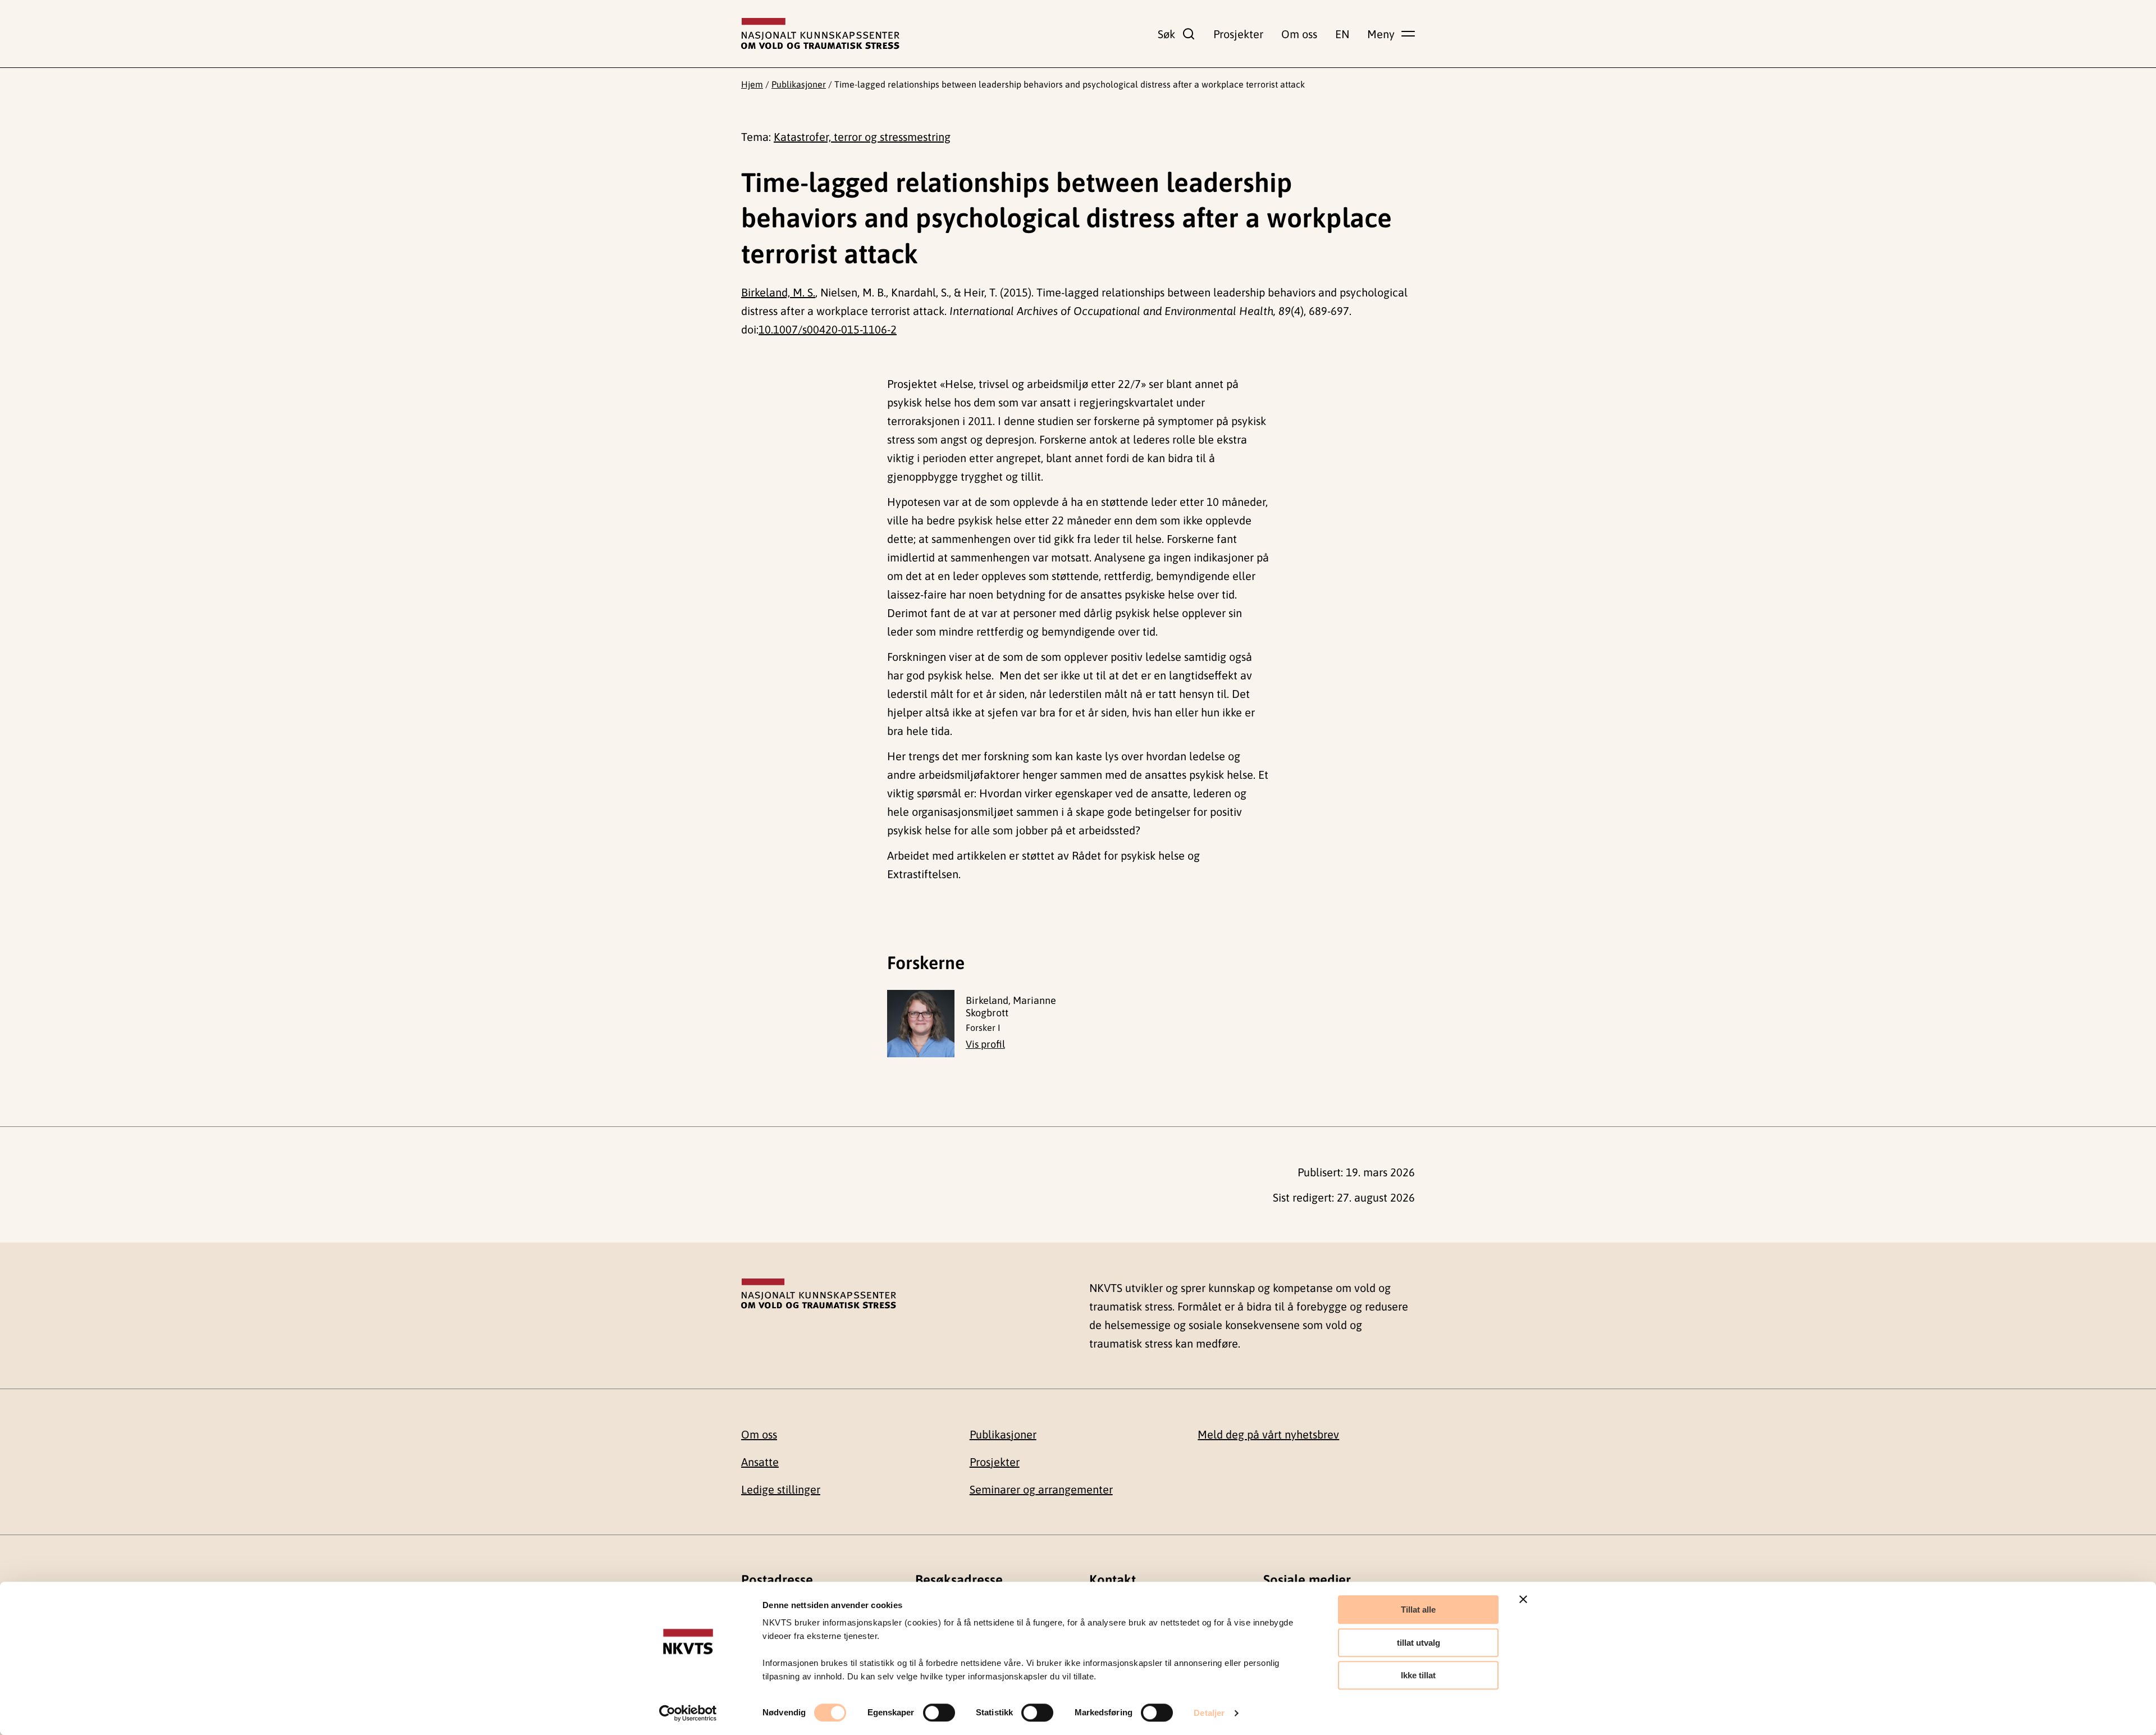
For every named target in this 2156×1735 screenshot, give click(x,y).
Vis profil (985, 1044)
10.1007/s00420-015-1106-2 (828, 329)
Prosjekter (1238, 34)
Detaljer (1209, 1713)
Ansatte (760, 1462)
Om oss (1299, 34)
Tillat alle (1418, 1610)
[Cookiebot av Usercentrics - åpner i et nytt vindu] (688, 1713)
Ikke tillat (1418, 1675)
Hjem (752, 84)
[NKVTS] (820, 34)
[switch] (939, 1713)
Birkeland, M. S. (778, 292)
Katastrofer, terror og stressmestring (862, 137)
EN (1342, 34)
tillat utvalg (1419, 1643)
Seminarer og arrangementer (1041, 1489)
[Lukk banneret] (1523, 1599)
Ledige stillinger (781, 1489)
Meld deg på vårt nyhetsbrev (1268, 1434)
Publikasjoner (799, 84)
